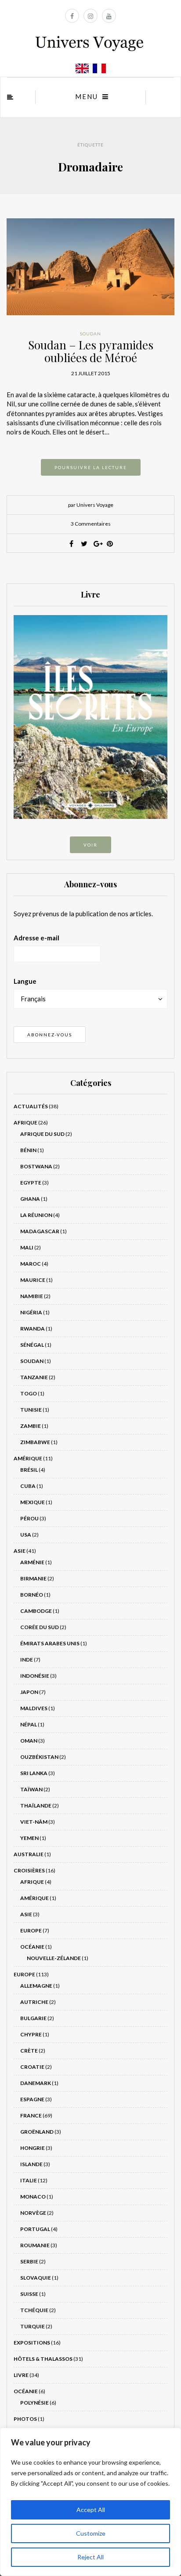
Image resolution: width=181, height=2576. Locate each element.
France (31, 2115)
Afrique (25, 1123)
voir (90, 845)
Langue (25, 981)
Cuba (28, 1486)
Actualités (31, 1106)
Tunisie (31, 1410)
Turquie (33, 2326)
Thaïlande (36, 1806)
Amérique (28, 1458)
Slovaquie (36, 2278)
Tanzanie (34, 1377)
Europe (31, 1930)
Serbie (29, 2261)
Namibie (32, 1296)
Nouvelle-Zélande (54, 1958)
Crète (29, 2051)
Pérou (29, 1518)
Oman (29, 1741)
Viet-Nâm (34, 1822)
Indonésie (35, 1676)
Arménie (32, 1562)
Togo (29, 1393)
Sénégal (32, 1345)
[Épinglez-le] (110, 544)
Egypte (31, 1183)
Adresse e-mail (36, 938)
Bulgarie (33, 2018)
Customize (91, 2533)
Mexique (33, 1502)
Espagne (32, 2099)
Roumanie (35, 2245)
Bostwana (36, 1166)
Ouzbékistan (39, 1757)
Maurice (33, 1280)
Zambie (31, 1426)
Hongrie (33, 2148)
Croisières (29, 1870)
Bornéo (32, 1595)
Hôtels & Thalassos (43, 2359)
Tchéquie (34, 2310)
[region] (90, 2502)
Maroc (31, 1264)
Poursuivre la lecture (91, 467)
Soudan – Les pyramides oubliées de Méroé (91, 351)
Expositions (32, 2343)
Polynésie (34, 2403)
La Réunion (36, 1215)
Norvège (33, 2213)
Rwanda (33, 1329)
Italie (29, 2180)
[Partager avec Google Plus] (97, 544)
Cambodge (36, 1611)
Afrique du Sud (42, 1134)
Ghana (30, 1199)
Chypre (31, 2034)
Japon (29, 1692)
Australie (29, 1854)
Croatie (32, 2067)
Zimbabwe (35, 1442)
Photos (25, 2419)
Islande (31, 2164)
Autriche (34, 2002)
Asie (20, 1551)
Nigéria (31, 1312)
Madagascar (40, 1231)
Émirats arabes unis (50, 1643)
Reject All (90, 2557)
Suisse (29, 2294)
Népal (29, 1724)
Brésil (29, 1470)
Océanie (32, 1947)
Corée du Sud (40, 1627)
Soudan (90, 334)
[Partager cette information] (72, 544)
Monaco (33, 2197)
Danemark (36, 2083)
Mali (27, 1247)
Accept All (91, 2510)
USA (26, 1535)
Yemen (29, 1838)
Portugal (35, 2229)
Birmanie (33, 1578)
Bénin (28, 1150)
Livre (21, 2375)
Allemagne (36, 1986)
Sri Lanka (34, 1773)
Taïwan (31, 1789)
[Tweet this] (84, 544)
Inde (27, 1660)
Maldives (34, 1708)
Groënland (37, 2132)
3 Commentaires (91, 524)
